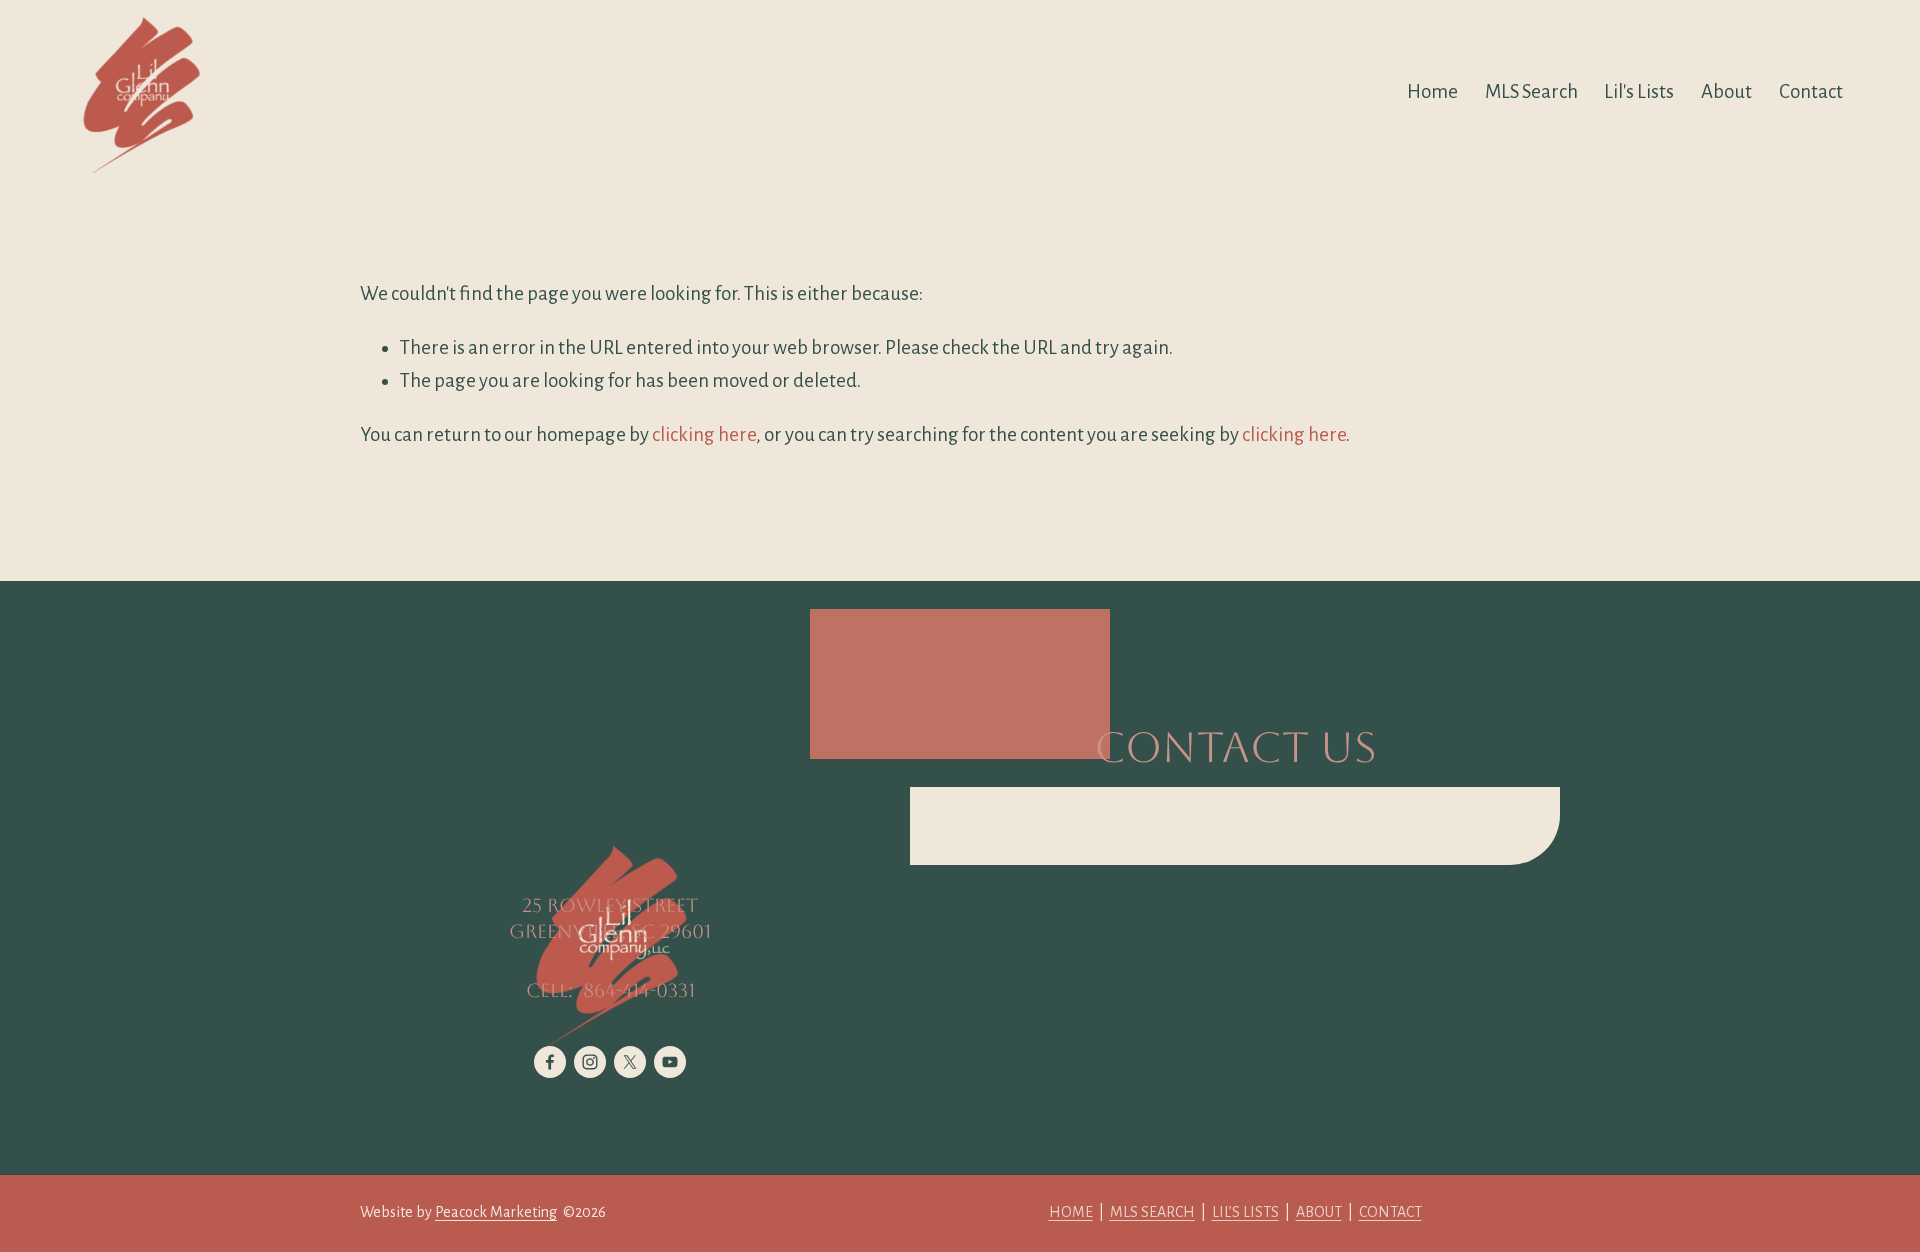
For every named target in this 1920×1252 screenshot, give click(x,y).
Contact (1811, 91)
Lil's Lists (1639, 91)
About (1726, 91)
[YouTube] (670, 1062)
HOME (1071, 1212)
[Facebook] (550, 1062)
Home (1432, 91)
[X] (630, 1062)
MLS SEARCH (1152, 1212)
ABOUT (1319, 1212)
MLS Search (1531, 91)
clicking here (704, 434)
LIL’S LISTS (1245, 1212)
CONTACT (1390, 1212)
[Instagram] (590, 1062)
